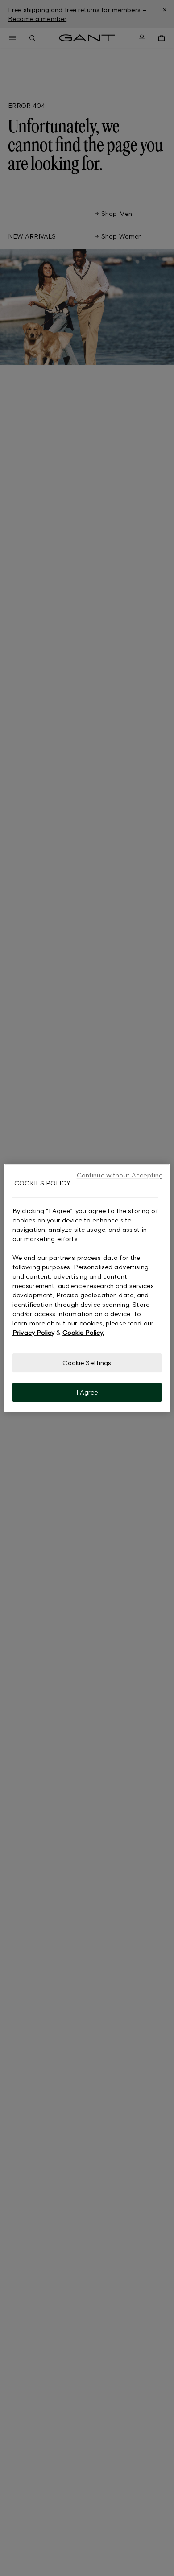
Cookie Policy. (83, 1332)
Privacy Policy (33, 1332)
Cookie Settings (87, 1363)
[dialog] (87, 1288)
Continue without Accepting (120, 1175)
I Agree (87, 1392)
